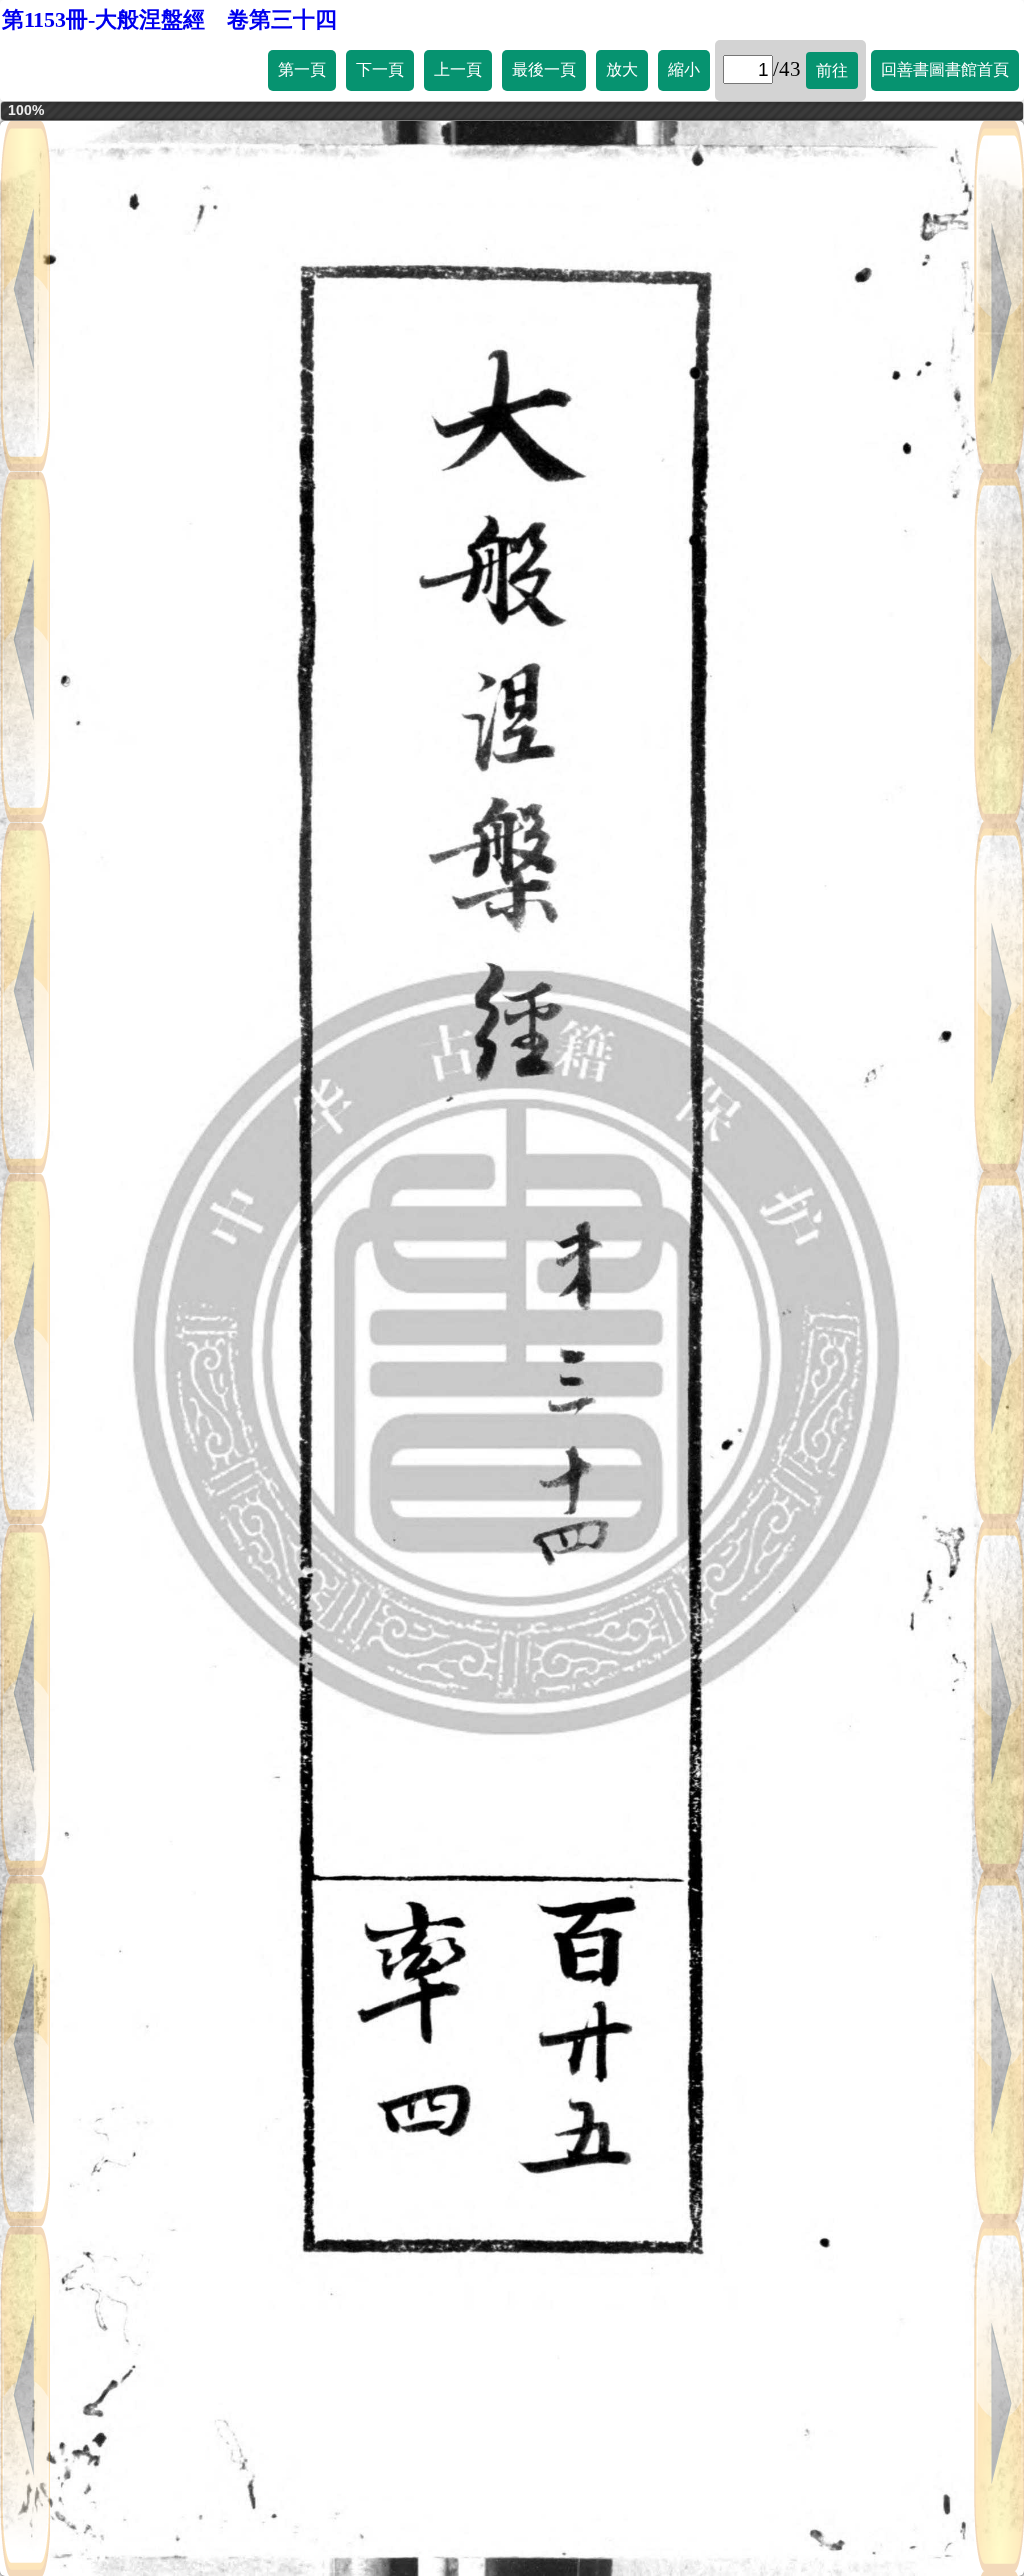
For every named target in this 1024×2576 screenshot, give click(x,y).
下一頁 (380, 69)
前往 (832, 70)
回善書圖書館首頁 (945, 69)
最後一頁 (544, 69)
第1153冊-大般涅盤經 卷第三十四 (169, 19)
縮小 (684, 69)
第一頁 (302, 69)
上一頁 (458, 69)
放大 (622, 69)
